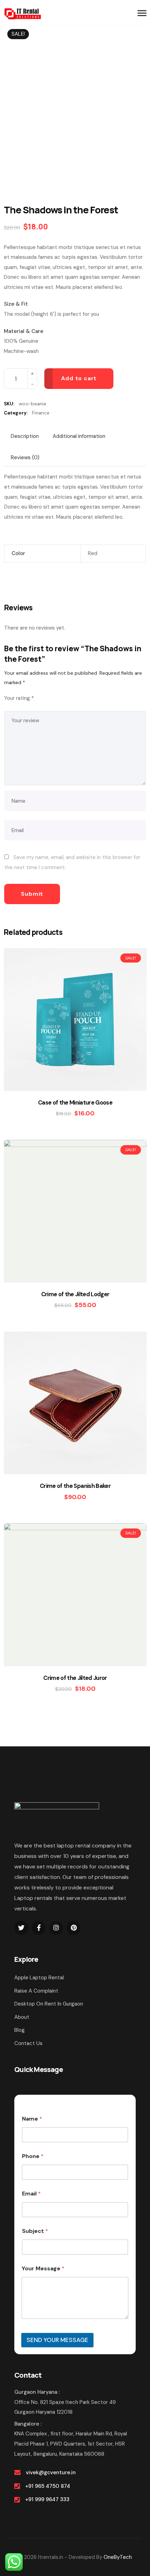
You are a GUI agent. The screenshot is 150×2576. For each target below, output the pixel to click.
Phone (33, 2156)
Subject (35, 2231)
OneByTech (118, 2557)
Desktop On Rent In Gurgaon (49, 2004)
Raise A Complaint (36, 1991)
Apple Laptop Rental (39, 1978)
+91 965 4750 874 (48, 2486)
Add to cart (79, 378)
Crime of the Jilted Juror (75, 1678)
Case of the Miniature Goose (75, 1103)
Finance (41, 413)
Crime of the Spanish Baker (75, 1486)
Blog (20, 2030)
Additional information (79, 436)
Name (32, 2119)
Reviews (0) (25, 457)
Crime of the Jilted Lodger (75, 1294)
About (22, 2017)
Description (25, 436)
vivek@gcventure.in (51, 2472)
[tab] (25, 436)
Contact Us (28, 2043)
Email (31, 2194)
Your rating (19, 698)
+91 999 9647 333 (47, 2499)
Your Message (43, 2268)
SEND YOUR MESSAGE (57, 2340)
